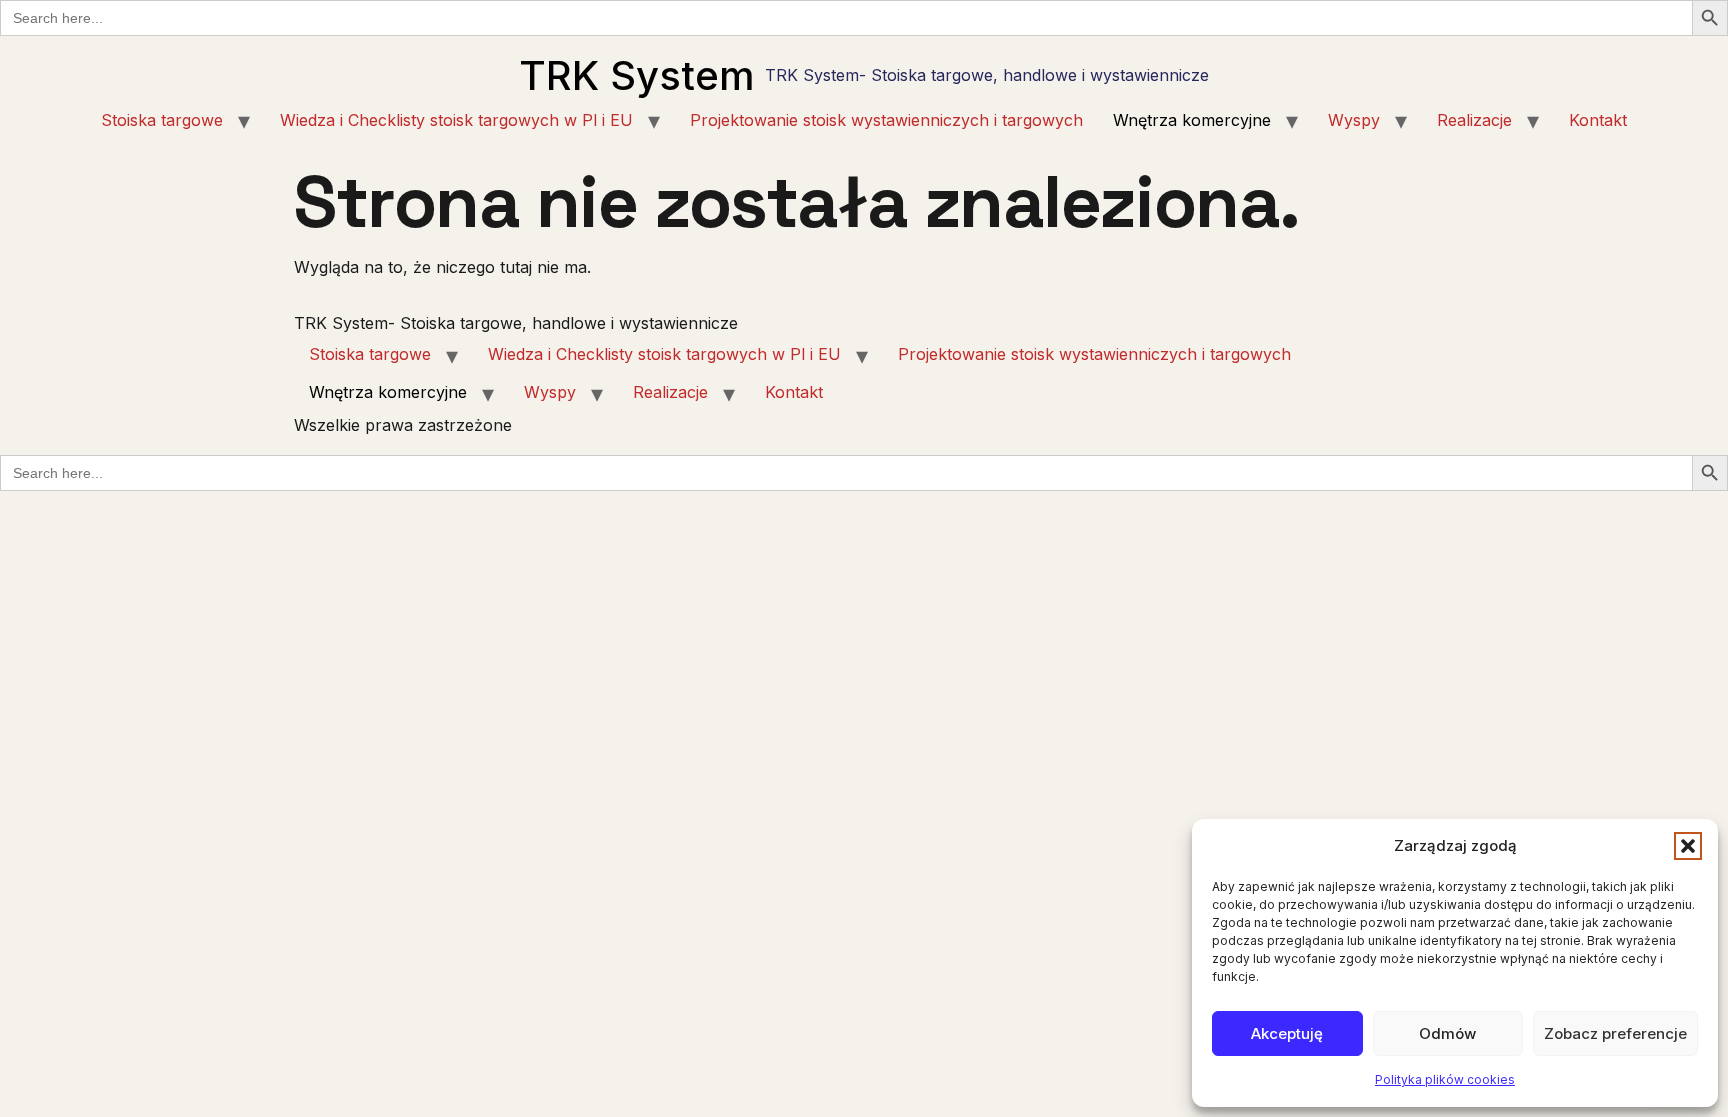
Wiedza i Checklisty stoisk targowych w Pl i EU (456, 120)
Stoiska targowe (162, 120)
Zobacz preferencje (1615, 1033)
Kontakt (1598, 120)
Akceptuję (1287, 1033)
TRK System (637, 75)
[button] (1688, 846)
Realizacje (1474, 120)
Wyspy (1354, 120)
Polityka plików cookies (1445, 1079)
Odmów (1447, 1033)
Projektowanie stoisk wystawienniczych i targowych (886, 120)
